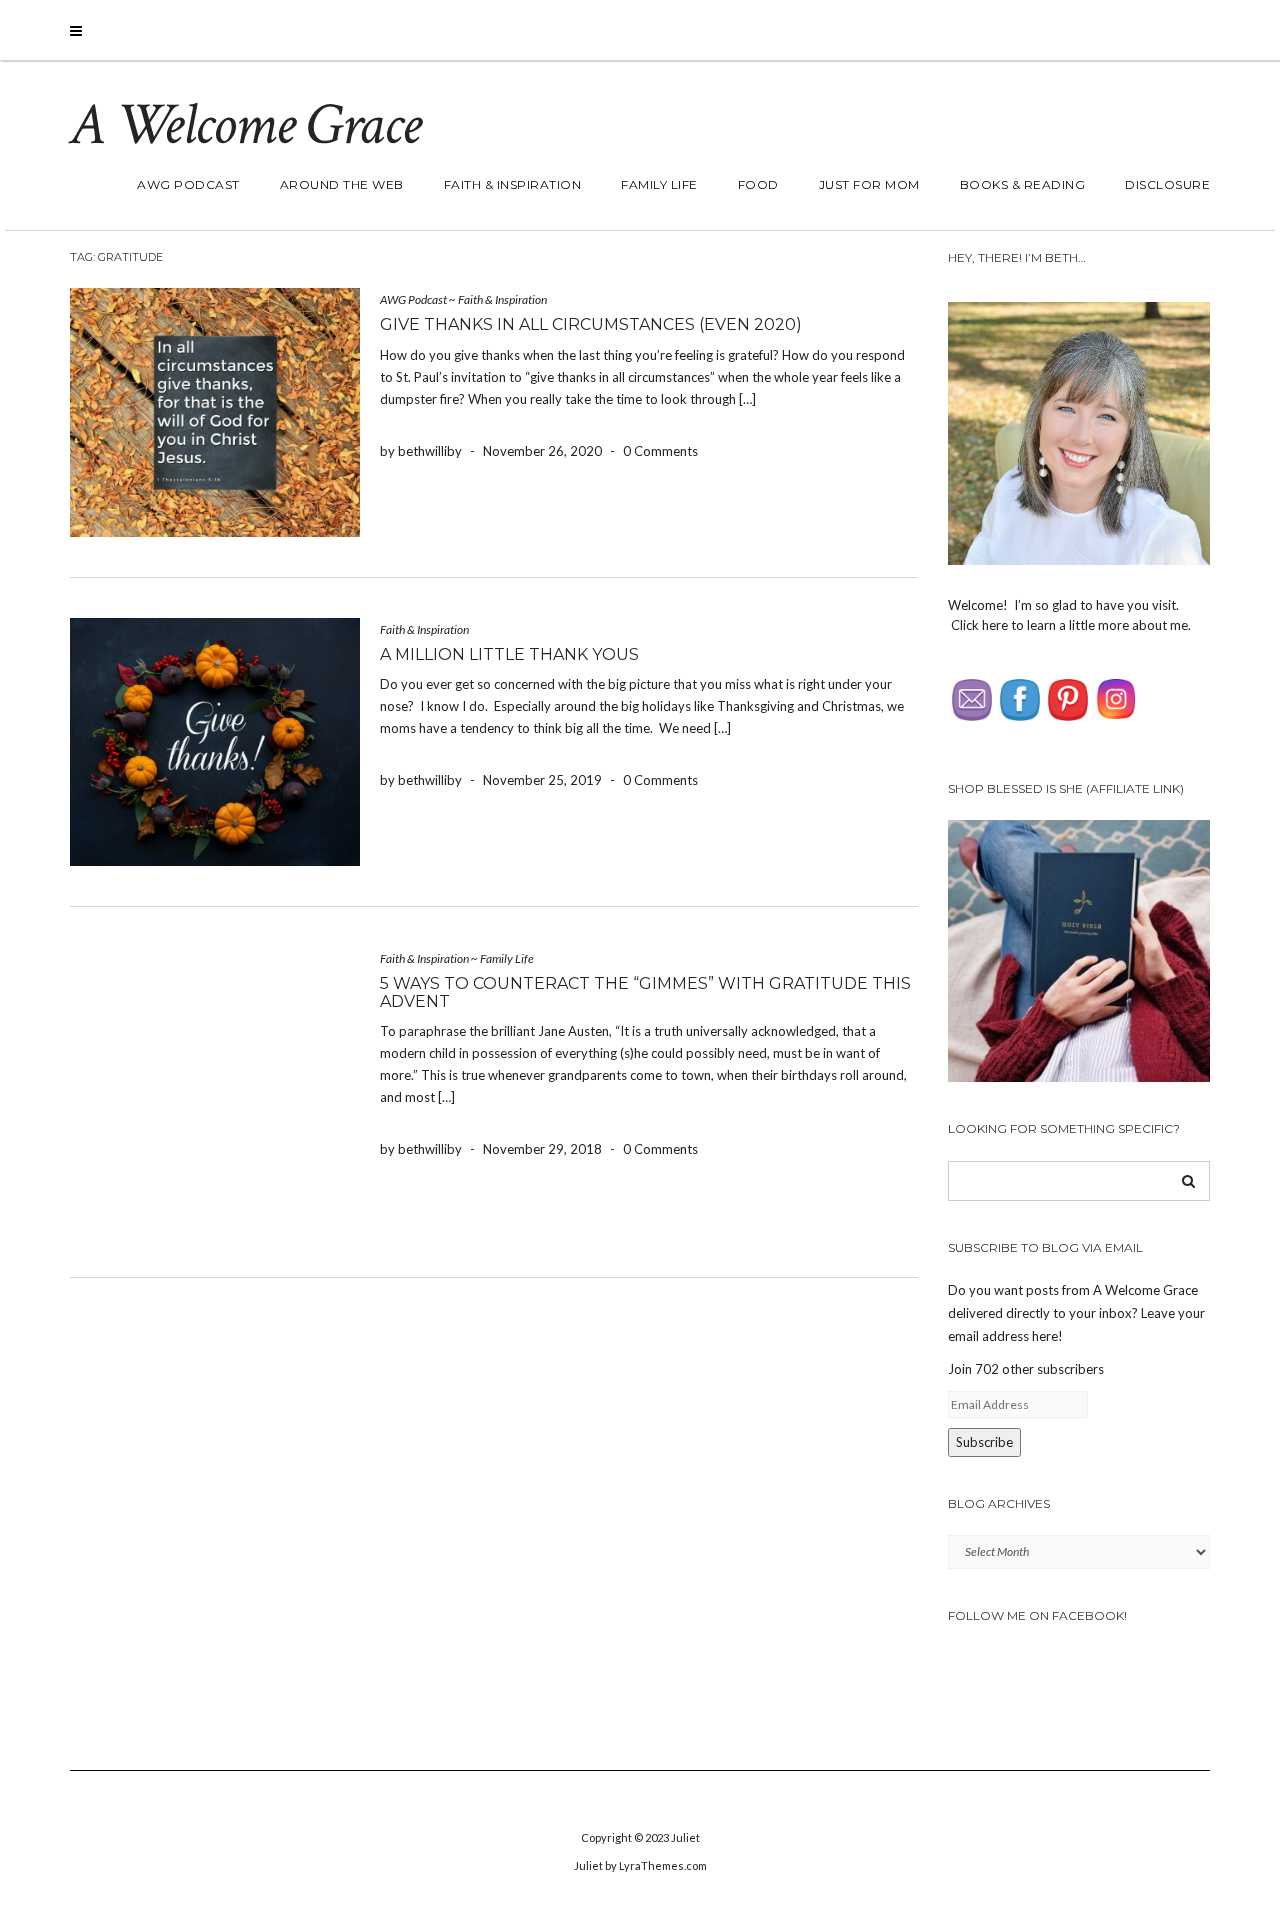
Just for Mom (869, 184)
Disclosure (1167, 184)
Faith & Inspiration (513, 184)
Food (758, 184)
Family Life (659, 184)
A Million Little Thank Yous (509, 654)
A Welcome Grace (245, 125)
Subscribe (984, 1442)
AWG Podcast (188, 184)
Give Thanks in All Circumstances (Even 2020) (591, 324)
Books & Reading (1023, 184)
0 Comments (660, 451)
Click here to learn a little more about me (1069, 625)
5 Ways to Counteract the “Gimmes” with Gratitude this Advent (645, 992)
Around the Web (342, 184)
